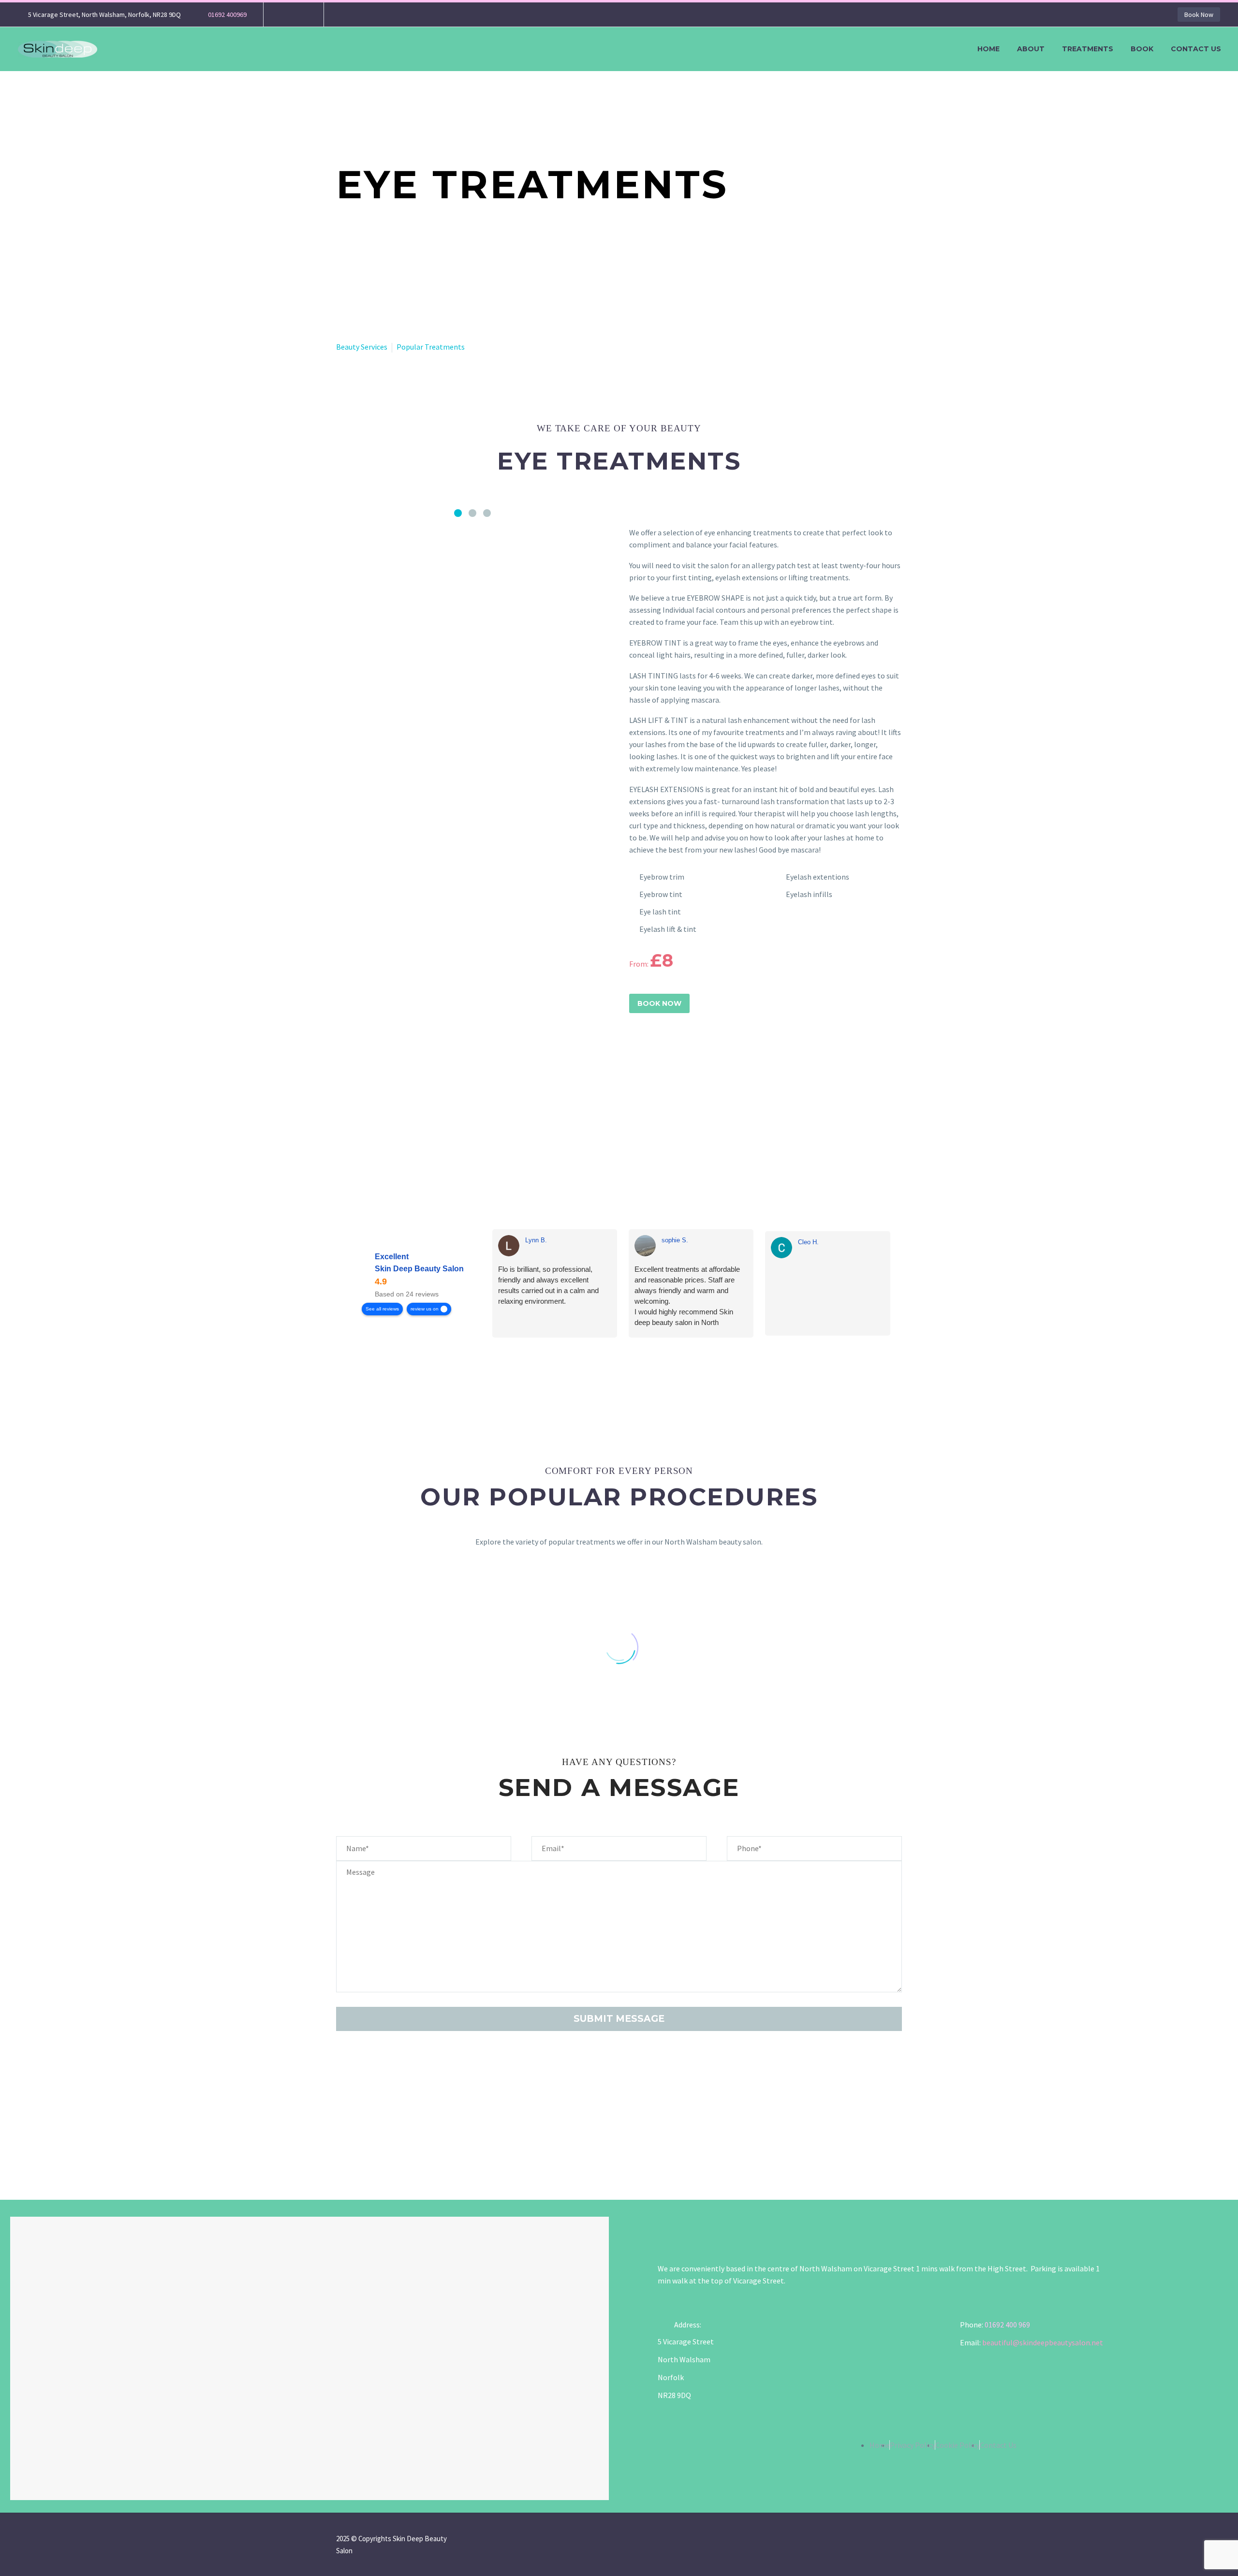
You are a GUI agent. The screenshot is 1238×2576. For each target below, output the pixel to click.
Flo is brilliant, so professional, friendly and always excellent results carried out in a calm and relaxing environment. (548, 1285)
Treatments (1088, 49)
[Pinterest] (380, 2140)
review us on (425, 1309)
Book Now (1199, 15)
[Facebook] (285, 15)
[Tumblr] (398, 2140)
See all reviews (382, 1309)
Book (1142, 49)
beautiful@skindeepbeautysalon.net (1043, 2342)
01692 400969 (227, 15)
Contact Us (1196, 49)
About (1031, 49)
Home (988, 49)
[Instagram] (300, 15)
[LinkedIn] (416, 2140)
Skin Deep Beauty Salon (419, 1269)
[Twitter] (362, 2140)
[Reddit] (434, 2140)
